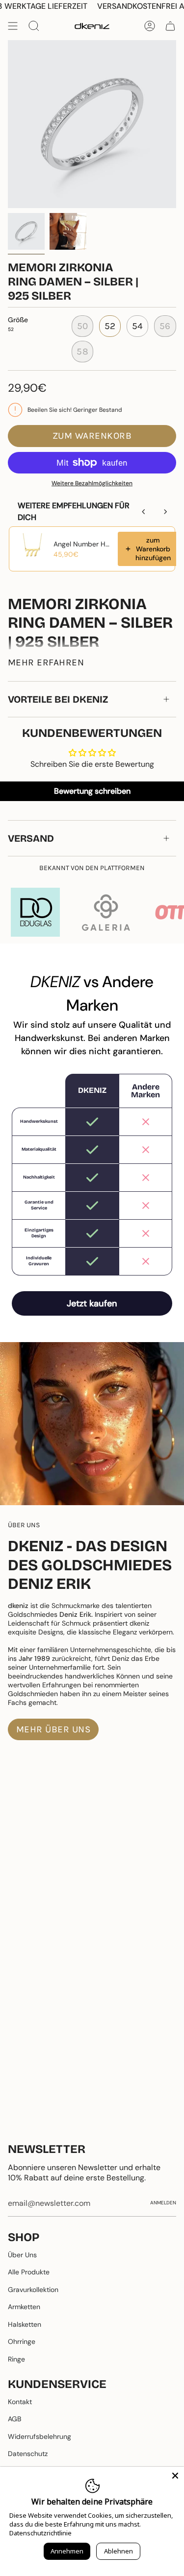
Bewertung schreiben (92, 791)
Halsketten (25, 2324)
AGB (14, 2419)
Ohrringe (22, 2341)
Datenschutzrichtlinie (40, 2533)
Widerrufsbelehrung (39, 2436)
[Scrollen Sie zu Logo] (35, 912)
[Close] (175, 2476)
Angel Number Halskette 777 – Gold (83, 544)
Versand (31, 838)
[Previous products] (144, 512)
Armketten (24, 2307)
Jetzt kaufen (92, 1303)
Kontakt (20, 2402)
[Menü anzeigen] (13, 26)
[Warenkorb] (170, 26)
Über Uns (22, 2255)
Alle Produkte (29, 2272)
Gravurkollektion (33, 2290)
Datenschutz (28, 2454)
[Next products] (165, 512)
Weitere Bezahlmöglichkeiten (92, 483)
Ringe (16, 2359)
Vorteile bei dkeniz (58, 699)
